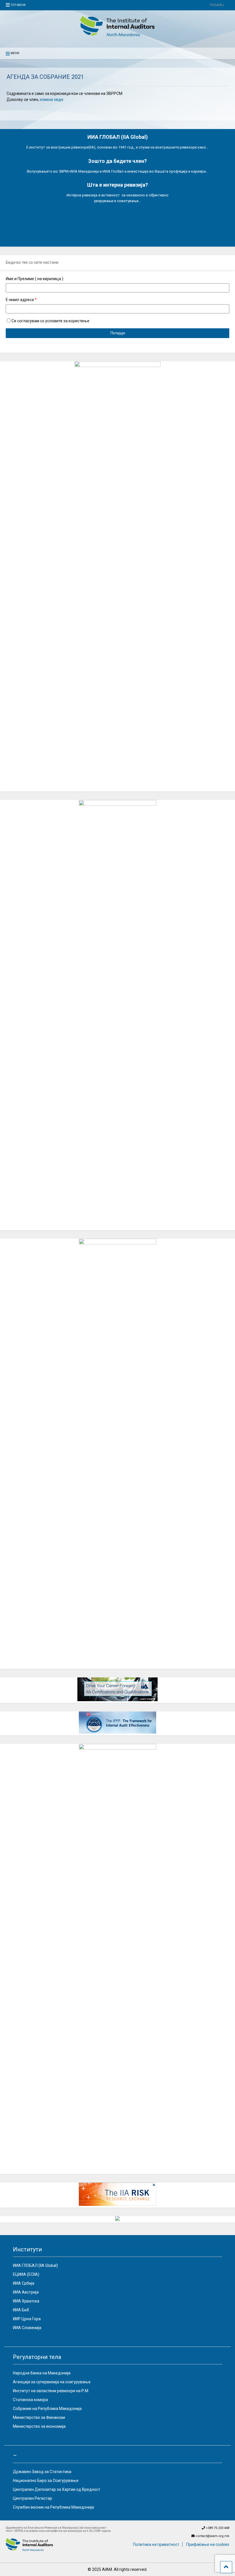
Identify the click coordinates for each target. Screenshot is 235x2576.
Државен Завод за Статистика (42, 2472)
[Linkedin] (197, 6)
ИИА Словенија (27, 2328)
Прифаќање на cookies (208, 2544)
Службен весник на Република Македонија (53, 2507)
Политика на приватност (156, 2544)
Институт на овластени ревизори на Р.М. (51, 2391)
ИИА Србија (24, 2283)
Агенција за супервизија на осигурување (52, 2382)
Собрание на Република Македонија (47, 2409)
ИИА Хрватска (26, 2301)
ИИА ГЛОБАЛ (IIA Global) (35, 2265)
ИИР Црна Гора (27, 2319)
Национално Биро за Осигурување (46, 2481)
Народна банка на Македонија (42, 2373)
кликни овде (52, 99)
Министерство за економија (39, 2426)
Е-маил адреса (21, 300)
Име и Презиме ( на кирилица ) (35, 279)
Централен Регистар (33, 2498)
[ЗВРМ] (117, 35)
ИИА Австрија (26, 2292)
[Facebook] (204, 6)
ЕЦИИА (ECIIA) (26, 2274)
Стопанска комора (30, 2400)
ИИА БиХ (21, 2310)
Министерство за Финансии (39, 2417)
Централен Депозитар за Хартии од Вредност (57, 2489)
